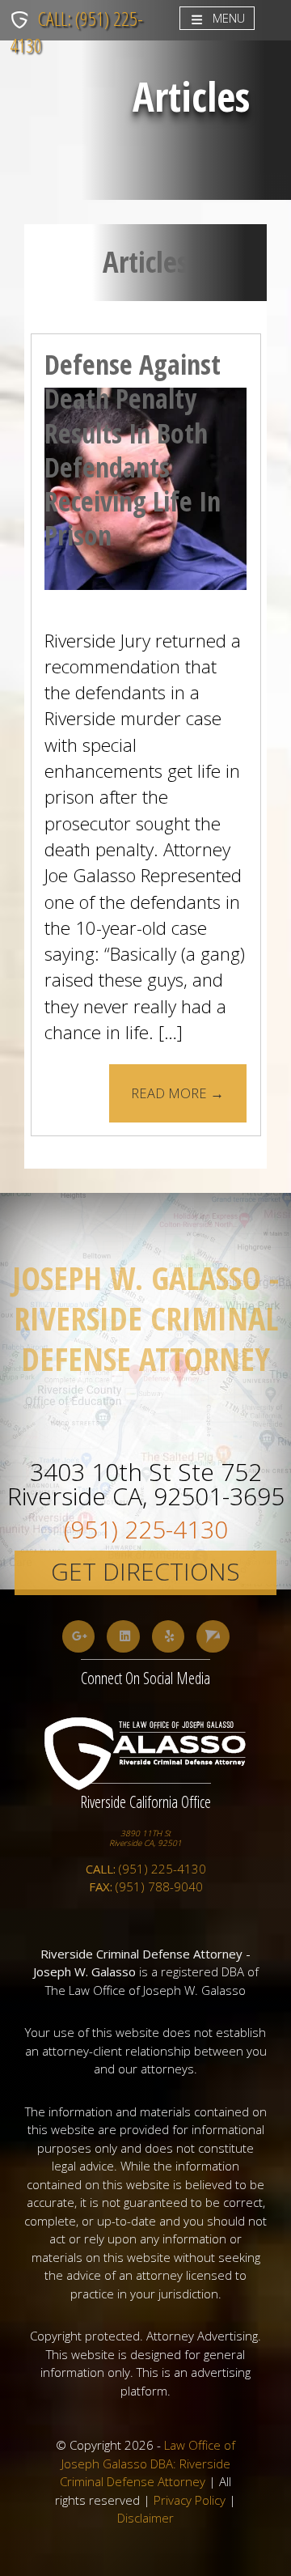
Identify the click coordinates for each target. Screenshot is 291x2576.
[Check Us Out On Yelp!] (169, 1637)
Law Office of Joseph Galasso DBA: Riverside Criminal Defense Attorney (148, 2463)
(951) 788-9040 (146, 1886)
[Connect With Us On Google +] (79, 1637)
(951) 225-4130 (146, 1524)
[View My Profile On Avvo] (213, 1637)
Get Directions (145, 1571)
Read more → (177, 1093)
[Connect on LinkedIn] (123, 1637)
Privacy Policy (190, 2500)
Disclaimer (145, 2518)
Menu (229, 18)
